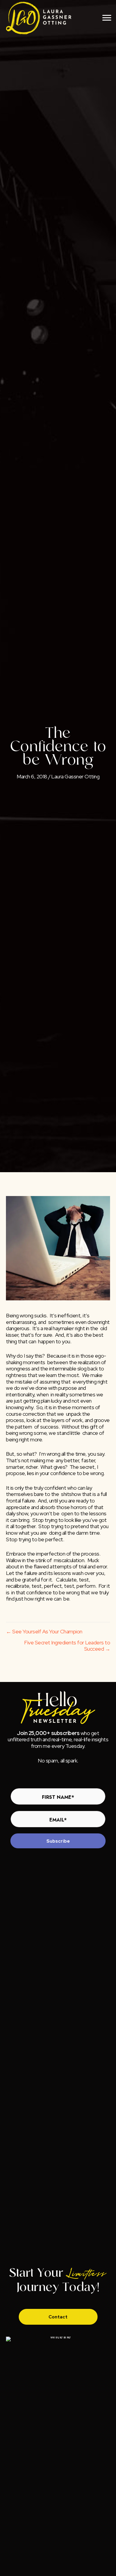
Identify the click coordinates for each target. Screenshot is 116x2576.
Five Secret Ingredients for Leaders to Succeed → (67, 1646)
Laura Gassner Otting (75, 776)
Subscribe (58, 1841)
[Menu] (107, 18)
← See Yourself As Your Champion (44, 1632)
